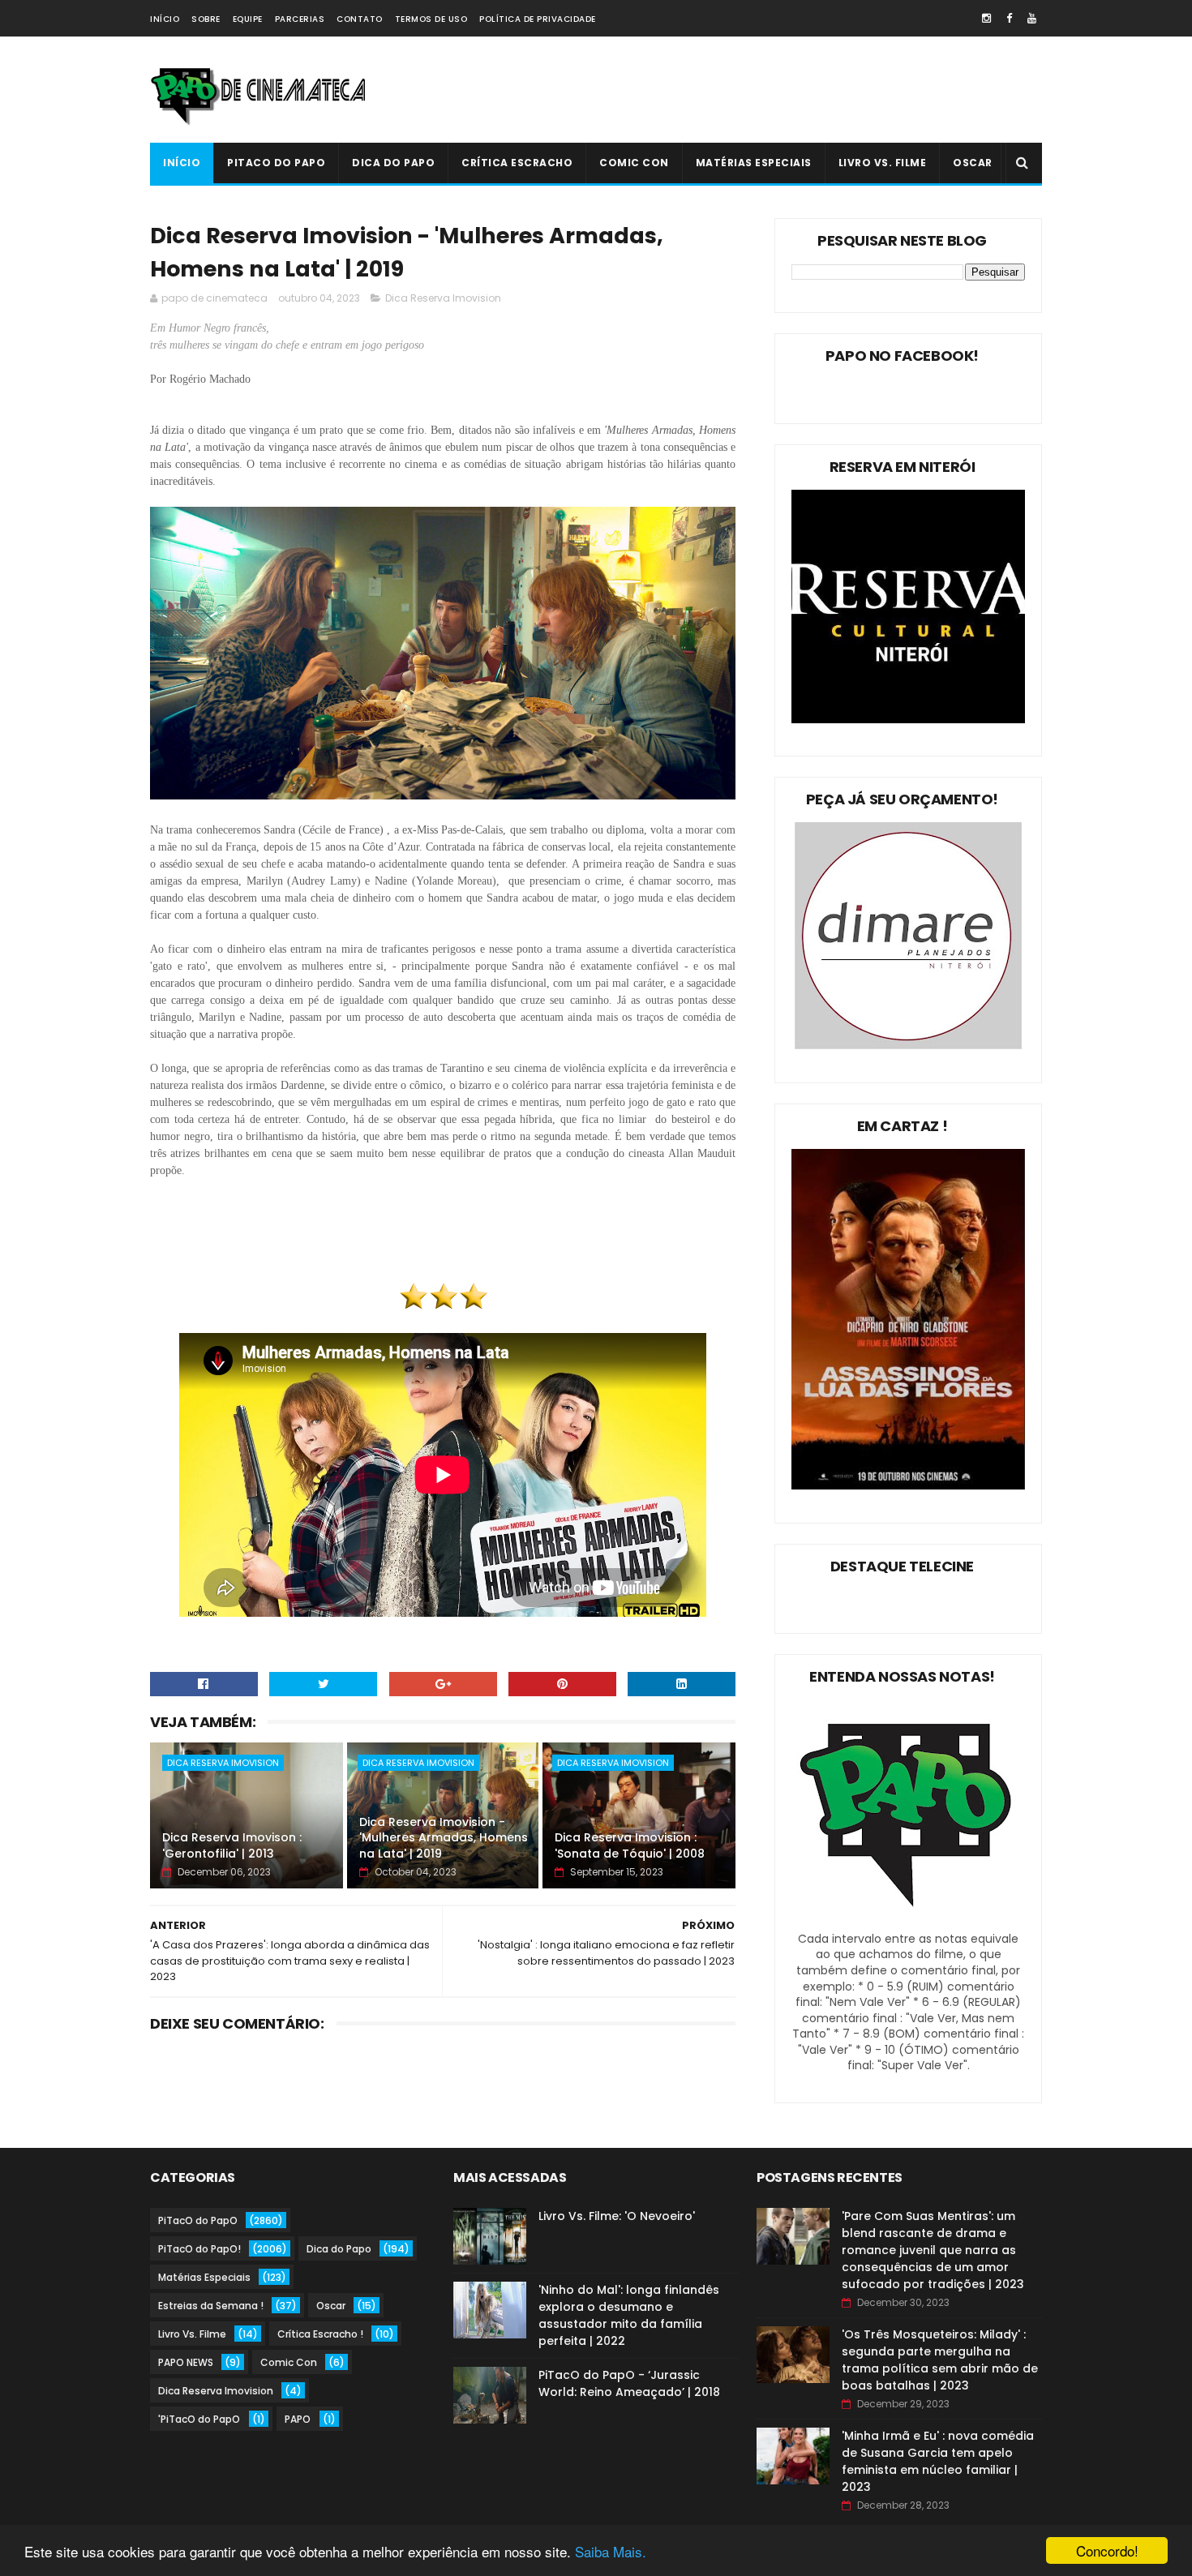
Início (165, 19)
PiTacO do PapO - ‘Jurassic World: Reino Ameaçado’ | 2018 (629, 2383)
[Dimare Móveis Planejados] (908, 1045)
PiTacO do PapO (276, 163)
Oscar (973, 163)
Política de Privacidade (538, 19)
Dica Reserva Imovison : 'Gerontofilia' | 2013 (232, 1845)
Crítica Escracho (517, 163)
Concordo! (1107, 2550)
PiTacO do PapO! (199, 2249)
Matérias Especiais (754, 163)
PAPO (298, 2419)
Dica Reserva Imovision (443, 298)
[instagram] (986, 18)
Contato (360, 19)
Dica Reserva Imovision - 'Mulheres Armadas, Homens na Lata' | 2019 (444, 1838)
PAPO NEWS (186, 2362)
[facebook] (1009, 18)
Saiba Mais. (611, 2551)
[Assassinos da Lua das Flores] (908, 1485)
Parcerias (300, 19)
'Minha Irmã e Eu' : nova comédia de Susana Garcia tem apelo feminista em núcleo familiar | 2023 (938, 2461)
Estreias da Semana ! (211, 2306)
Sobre (206, 19)
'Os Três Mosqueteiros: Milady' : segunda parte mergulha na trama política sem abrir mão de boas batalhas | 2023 (940, 2360)
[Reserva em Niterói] (908, 719)
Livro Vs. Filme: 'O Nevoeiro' (617, 2216)
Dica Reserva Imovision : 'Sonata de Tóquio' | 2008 (630, 1845)
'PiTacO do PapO (199, 2419)
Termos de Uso (431, 19)
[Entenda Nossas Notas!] (908, 1922)
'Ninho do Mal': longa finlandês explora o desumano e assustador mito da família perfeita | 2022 (629, 2315)
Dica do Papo (393, 163)
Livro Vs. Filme (883, 163)
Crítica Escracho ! (320, 2334)
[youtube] (1032, 18)
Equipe (248, 19)
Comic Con (634, 163)
